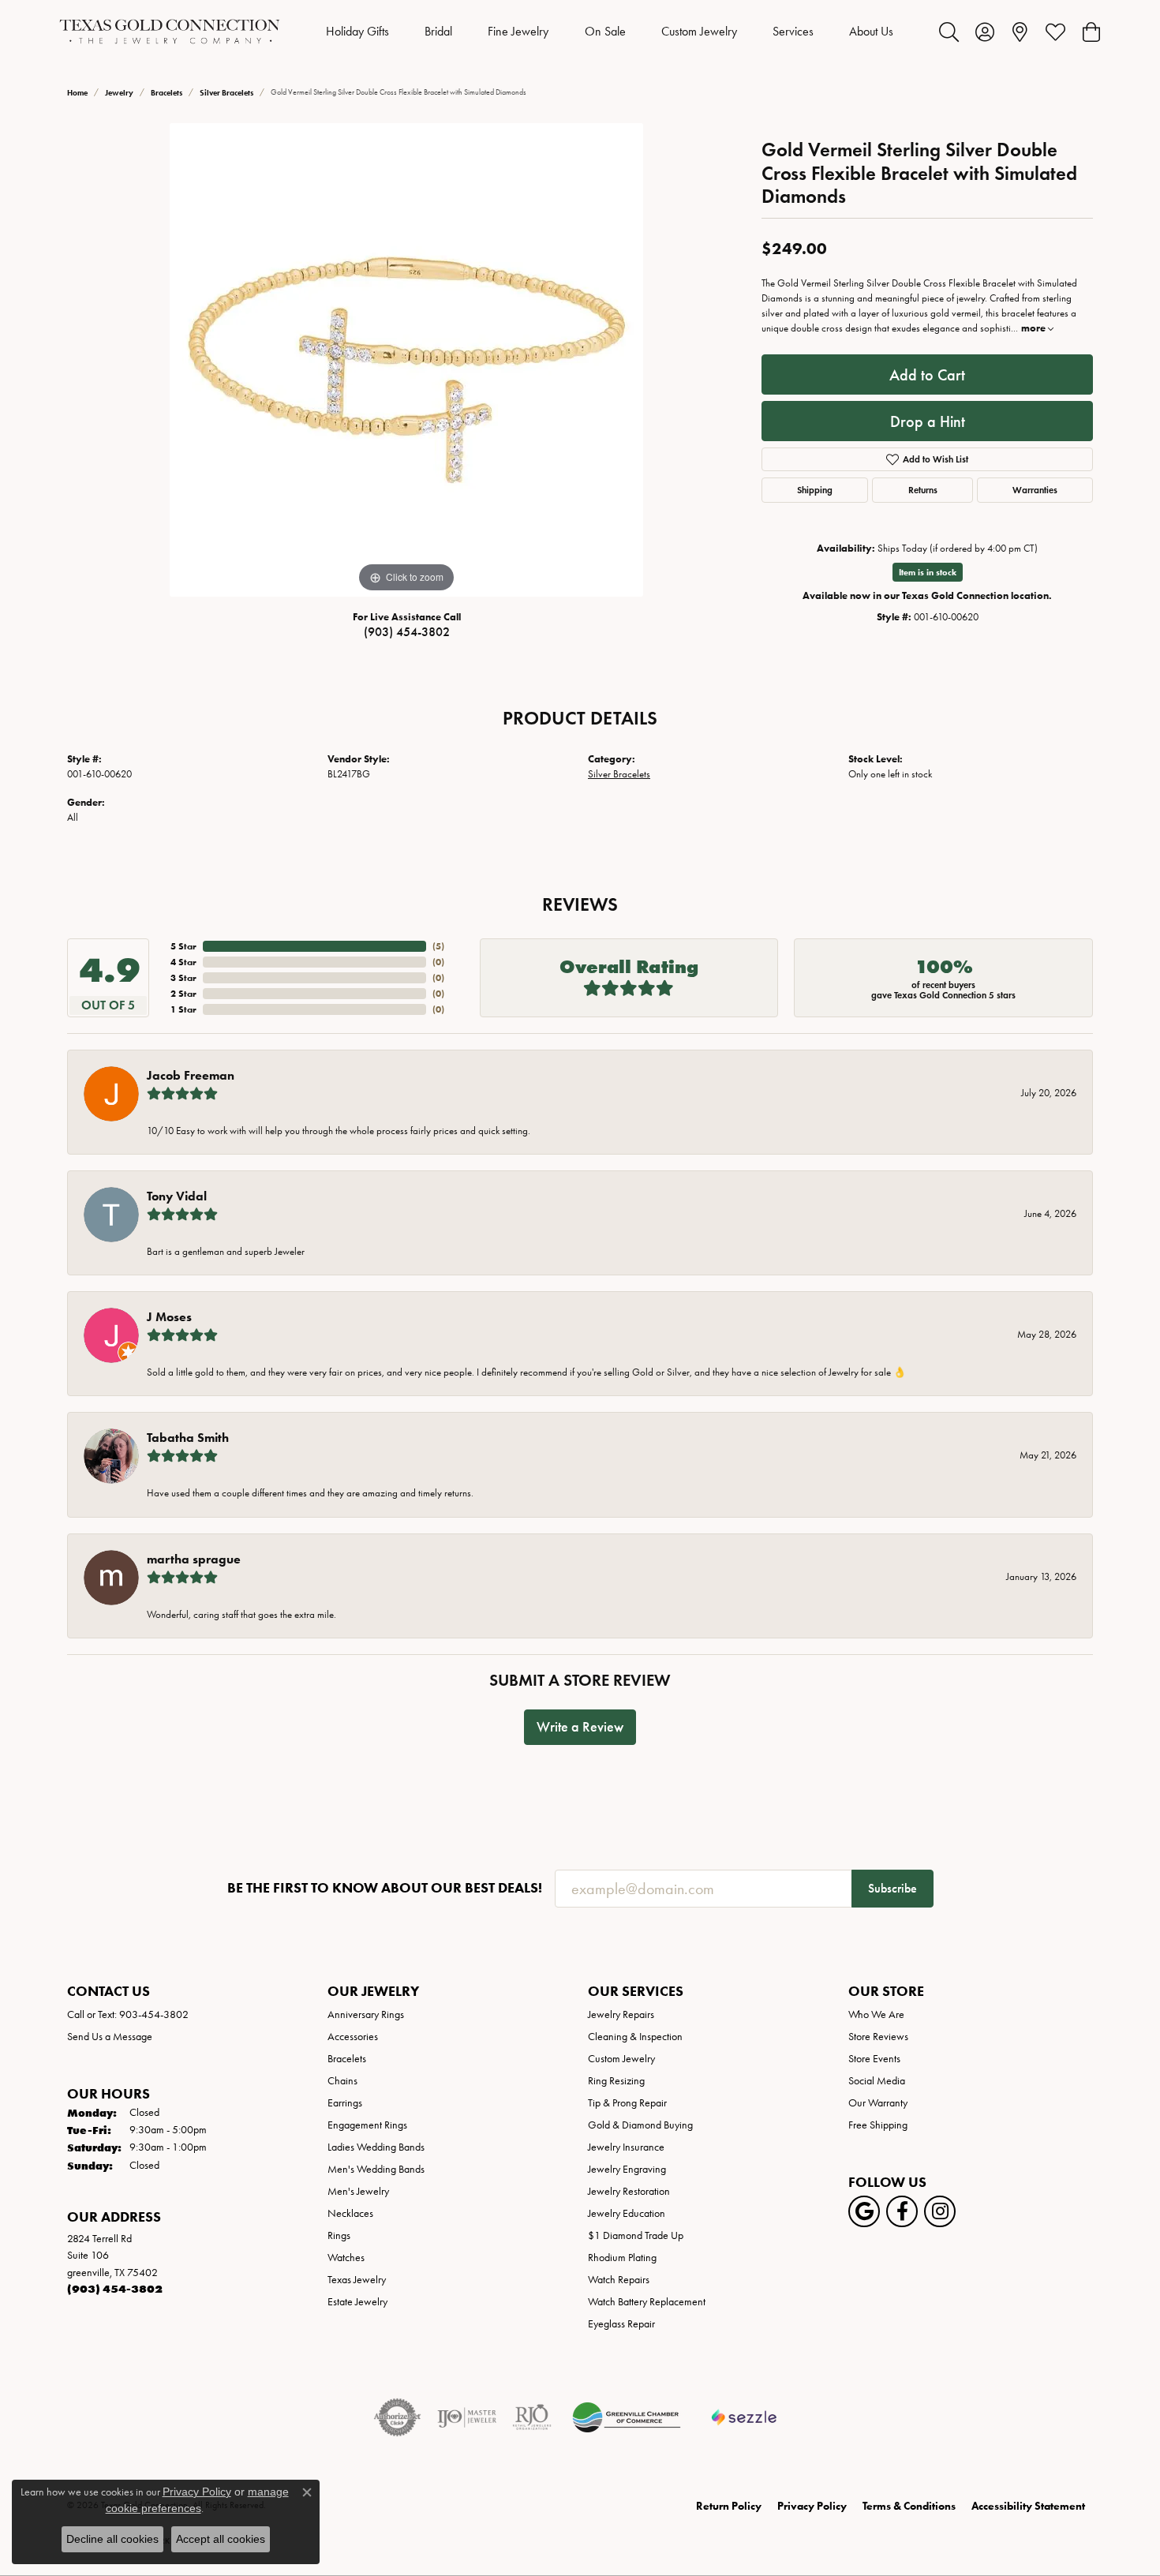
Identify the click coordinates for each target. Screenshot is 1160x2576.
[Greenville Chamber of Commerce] (627, 2417)
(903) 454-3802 (407, 632)
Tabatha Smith (188, 1438)
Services (793, 31)
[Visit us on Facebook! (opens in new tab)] (902, 2211)
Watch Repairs (619, 2280)
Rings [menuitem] (339, 2235)
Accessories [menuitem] (353, 2037)
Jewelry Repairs (621, 2014)
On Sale (605, 31)
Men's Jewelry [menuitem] (358, 2191)
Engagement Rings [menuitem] (367, 2125)
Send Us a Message (110, 2037)
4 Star (183, 962)
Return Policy (729, 2506)
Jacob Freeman (191, 1075)
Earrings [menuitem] (345, 2103)
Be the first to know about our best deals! (385, 1888)
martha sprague (194, 1559)
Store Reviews (878, 2037)
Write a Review (580, 1727)
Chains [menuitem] (342, 2081)
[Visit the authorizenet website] (398, 2417)
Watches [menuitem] (346, 2258)
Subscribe (892, 1888)
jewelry (119, 93)
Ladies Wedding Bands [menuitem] (376, 2147)
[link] (1020, 32)
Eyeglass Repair (621, 2324)
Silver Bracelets (226, 93)
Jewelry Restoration (629, 2191)
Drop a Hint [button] (928, 421)
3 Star (183, 977)
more (1035, 328)
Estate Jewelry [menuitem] (357, 2302)
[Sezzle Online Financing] (745, 2417)
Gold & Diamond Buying (640, 2125)
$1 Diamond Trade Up (636, 2235)
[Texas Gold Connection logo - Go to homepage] (170, 32)
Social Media (877, 2081)
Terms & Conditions (909, 2506)
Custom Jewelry (699, 31)
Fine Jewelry (518, 31)
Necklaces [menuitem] (350, 2213)
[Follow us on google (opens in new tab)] (864, 2211)
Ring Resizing (616, 2081)
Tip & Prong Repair (627, 2103)
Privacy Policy (812, 2506)
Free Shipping (878, 2125)
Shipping (815, 490)
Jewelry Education (627, 2213)
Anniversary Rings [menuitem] (366, 2014)
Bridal (438, 31)
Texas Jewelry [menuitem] (357, 2280)
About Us (871, 31)
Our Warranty (878, 2103)
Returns (923, 490)
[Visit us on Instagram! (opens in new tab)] (940, 2211)
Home (77, 93)
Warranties (1035, 490)
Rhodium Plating (622, 2258)
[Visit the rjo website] (532, 2417)
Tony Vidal (177, 1196)
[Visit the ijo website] (467, 2417)
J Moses (169, 1317)
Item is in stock (928, 572)
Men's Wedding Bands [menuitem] (376, 2169)
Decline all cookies (112, 2539)
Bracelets (167, 93)
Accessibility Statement (1028, 2506)
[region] (406, 360)
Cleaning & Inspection (635, 2037)
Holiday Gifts (357, 31)
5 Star (183, 946)
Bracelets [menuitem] (347, 2059)
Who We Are (876, 2014)
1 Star (183, 1009)
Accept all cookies (221, 2539)
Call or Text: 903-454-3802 (128, 2014)
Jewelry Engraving (627, 2169)
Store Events (874, 2059)
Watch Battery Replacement (647, 2302)
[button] (949, 32)
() (438, 946)
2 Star (183, 993)
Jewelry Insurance (626, 2147)
